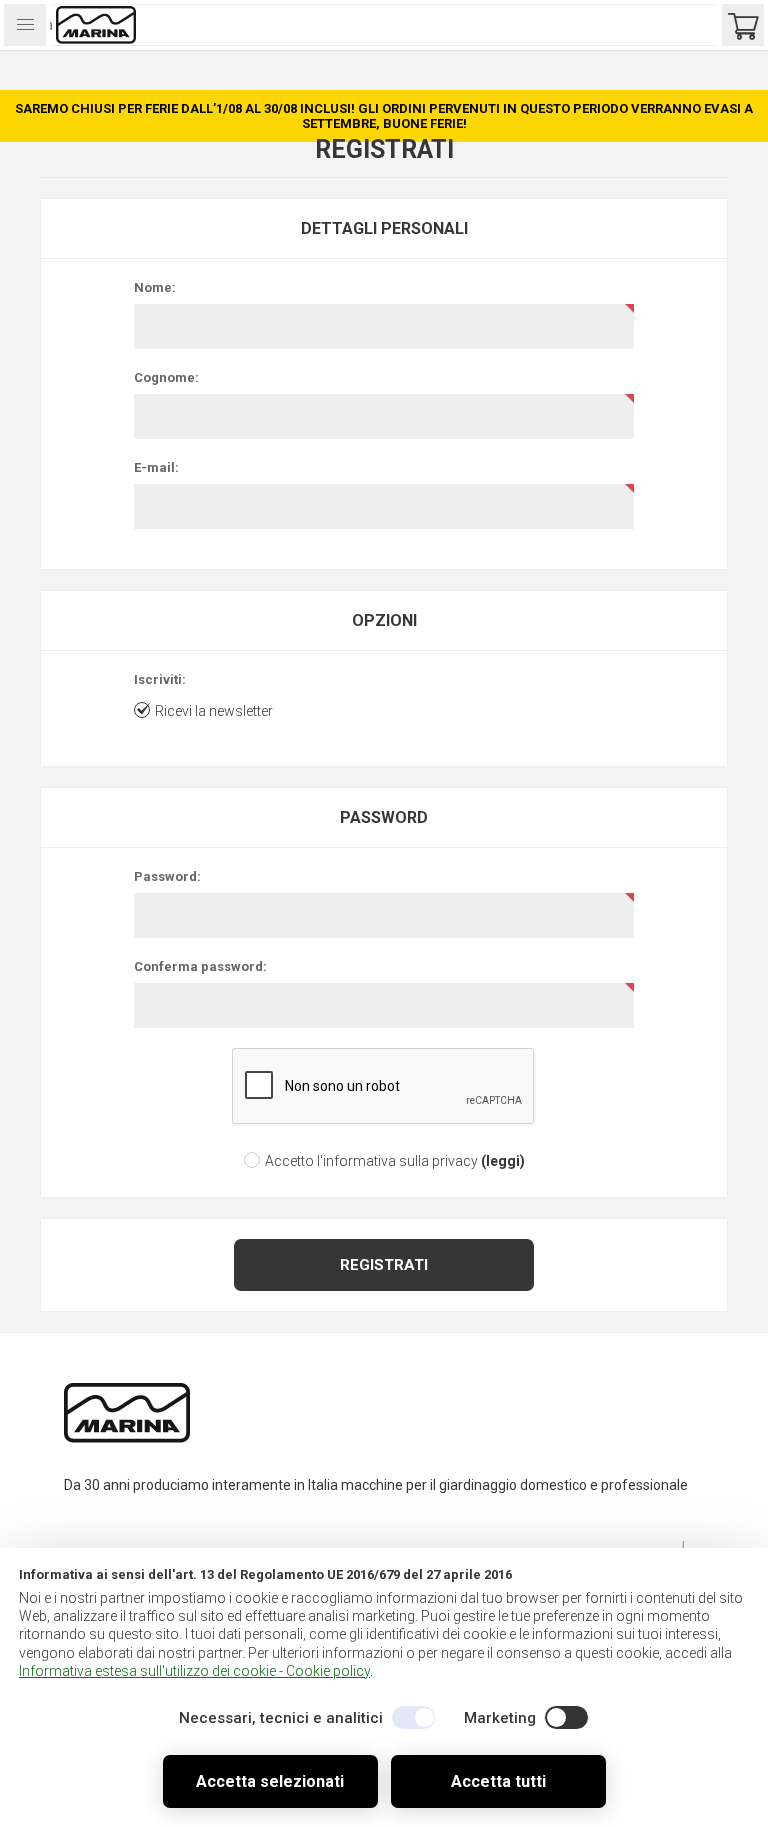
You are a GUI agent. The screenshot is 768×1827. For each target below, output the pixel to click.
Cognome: (166, 377)
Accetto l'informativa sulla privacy (371, 1161)
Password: (167, 876)
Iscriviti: (160, 679)
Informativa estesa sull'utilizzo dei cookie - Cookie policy (194, 1671)
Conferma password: (200, 966)
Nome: (155, 287)
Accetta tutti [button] (498, 1781)
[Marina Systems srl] (127, 1439)
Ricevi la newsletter (214, 711)
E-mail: (156, 467)
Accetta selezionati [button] (270, 1781)
